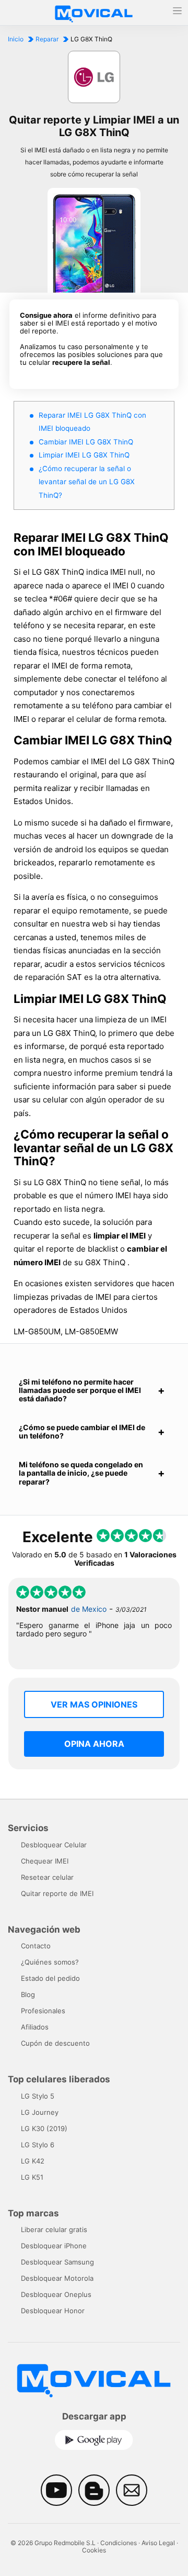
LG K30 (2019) (44, 2128)
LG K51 (32, 2177)
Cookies (94, 2550)
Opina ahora (94, 1744)
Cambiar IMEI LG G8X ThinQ (86, 442)
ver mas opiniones (94, 1704)
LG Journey (40, 2112)
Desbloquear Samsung (57, 2262)
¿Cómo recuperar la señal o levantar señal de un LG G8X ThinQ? (87, 482)
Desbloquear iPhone (54, 2246)
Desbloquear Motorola (57, 2278)
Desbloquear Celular (54, 1845)
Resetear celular (47, 1877)
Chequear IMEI (45, 1861)
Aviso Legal (158, 2543)
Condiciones (119, 2543)
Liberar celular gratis (54, 2229)
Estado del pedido (50, 1978)
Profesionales (43, 2011)
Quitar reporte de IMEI (57, 1893)
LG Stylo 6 (38, 2145)
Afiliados (35, 2027)
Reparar (47, 39)
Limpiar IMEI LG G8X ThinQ (84, 455)
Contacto (36, 1946)
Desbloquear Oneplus (56, 2294)
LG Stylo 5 (38, 2096)
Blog (28, 1994)
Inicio (16, 39)
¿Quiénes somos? (50, 1962)
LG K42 (33, 2161)
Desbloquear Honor (53, 2311)
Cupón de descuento (55, 2043)
